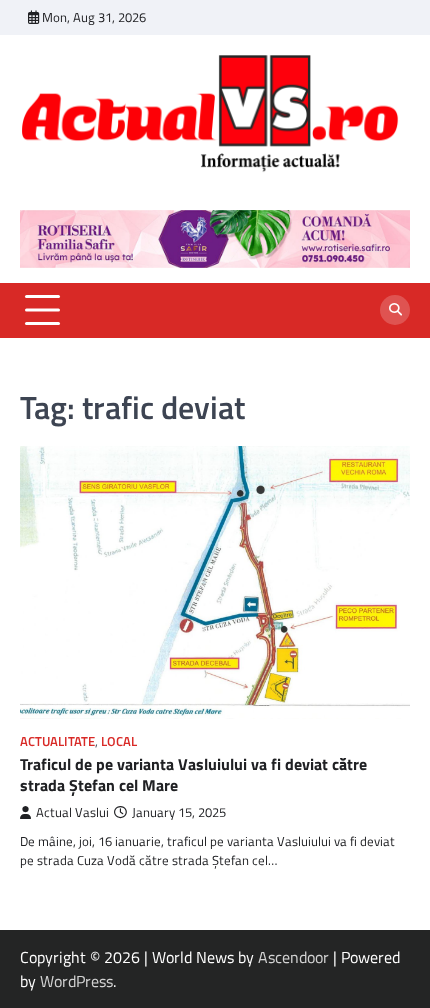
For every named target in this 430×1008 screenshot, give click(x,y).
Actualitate (57, 741)
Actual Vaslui (72, 812)
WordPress (76, 981)
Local (119, 741)
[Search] (395, 310)
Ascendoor (293, 957)
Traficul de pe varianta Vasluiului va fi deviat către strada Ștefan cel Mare (193, 774)
